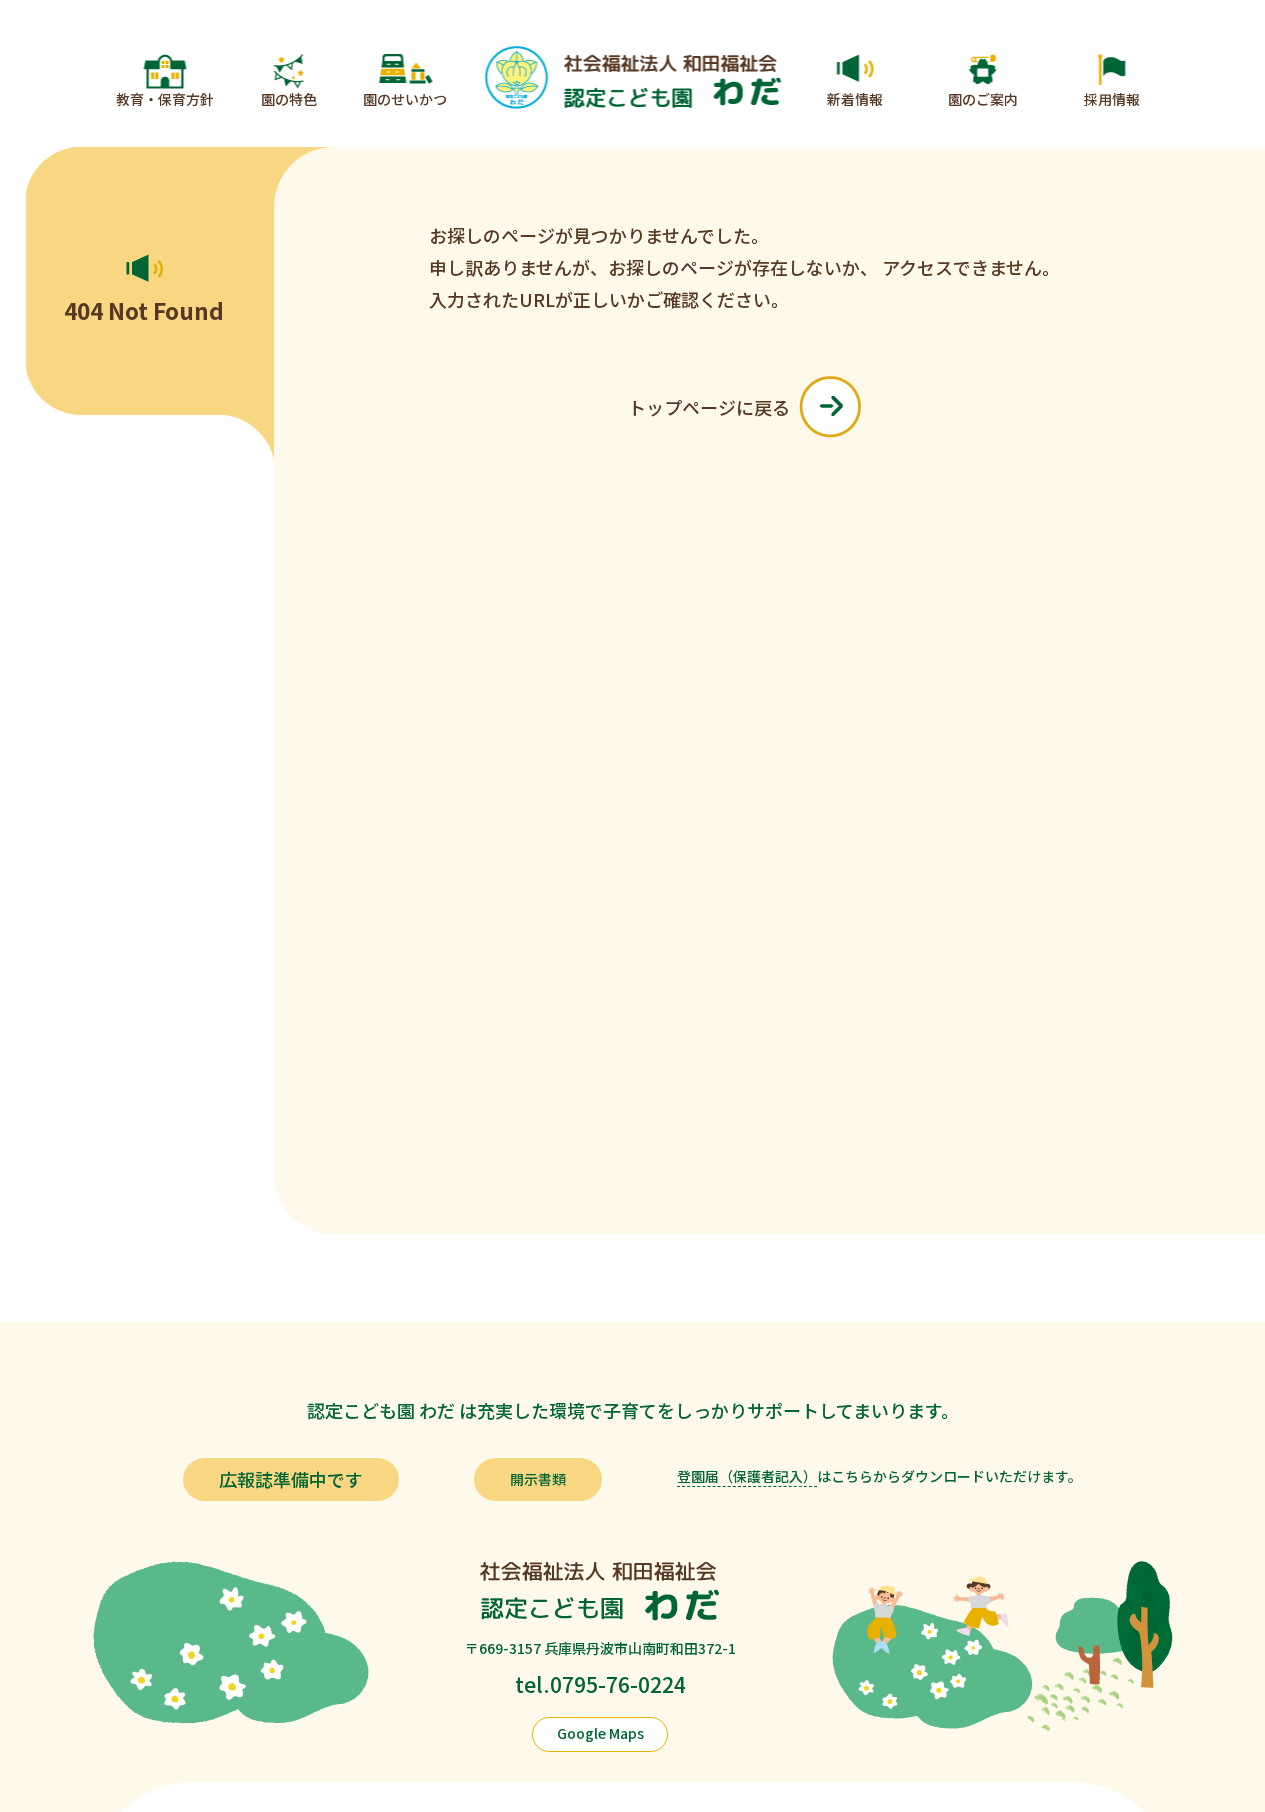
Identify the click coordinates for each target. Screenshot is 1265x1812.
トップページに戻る (709, 407)
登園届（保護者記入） (747, 1476)
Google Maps (600, 1733)
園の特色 (289, 99)
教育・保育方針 (165, 99)
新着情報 (855, 99)
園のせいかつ (405, 99)
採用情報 (1112, 99)
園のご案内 (983, 99)
